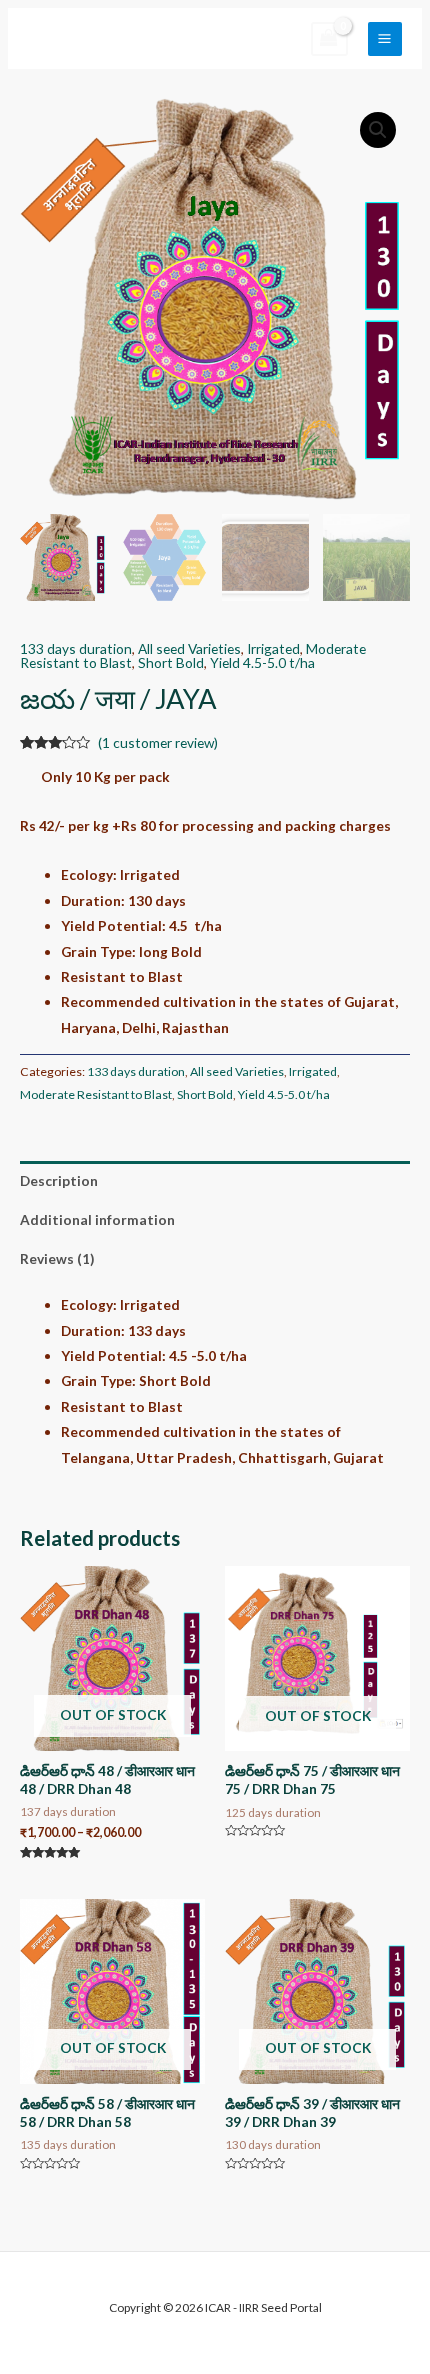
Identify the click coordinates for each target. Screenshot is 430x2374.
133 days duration (76, 648)
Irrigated (273, 648)
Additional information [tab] (97, 1219)
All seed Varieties (189, 648)
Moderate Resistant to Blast (96, 1094)
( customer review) (158, 742)
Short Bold (171, 662)
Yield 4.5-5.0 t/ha (262, 662)
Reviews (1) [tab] (57, 1258)
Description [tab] (59, 1180)
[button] (378, 130)
